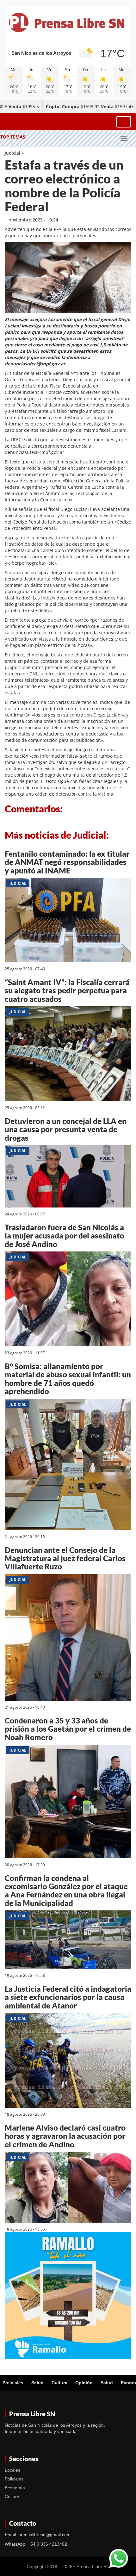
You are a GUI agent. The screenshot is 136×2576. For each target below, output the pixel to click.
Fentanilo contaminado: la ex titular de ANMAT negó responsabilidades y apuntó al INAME (67, 862)
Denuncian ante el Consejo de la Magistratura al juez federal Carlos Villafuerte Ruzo (65, 1558)
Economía (15, 2488)
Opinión (84, 2383)
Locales (12, 2470)
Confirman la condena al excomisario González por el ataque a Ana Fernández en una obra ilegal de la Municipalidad (66, 1890)
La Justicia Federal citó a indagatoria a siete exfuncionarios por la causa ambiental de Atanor (68, 1997)
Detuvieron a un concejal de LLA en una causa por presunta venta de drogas (66, 1129)
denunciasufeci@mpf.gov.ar (34, 452)
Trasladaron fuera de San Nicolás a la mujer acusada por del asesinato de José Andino (65, 1236)
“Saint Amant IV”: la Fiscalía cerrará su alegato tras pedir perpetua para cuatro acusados (67, 990)
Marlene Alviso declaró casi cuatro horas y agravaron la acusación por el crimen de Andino (65, 2136)
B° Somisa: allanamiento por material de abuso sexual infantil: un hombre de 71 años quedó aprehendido (68, 1379)
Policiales (13, 2383)
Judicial (12, 153)
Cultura (59, 2383)
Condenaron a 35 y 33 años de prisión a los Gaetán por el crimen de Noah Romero (68, 1729)
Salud (37, 2383)
